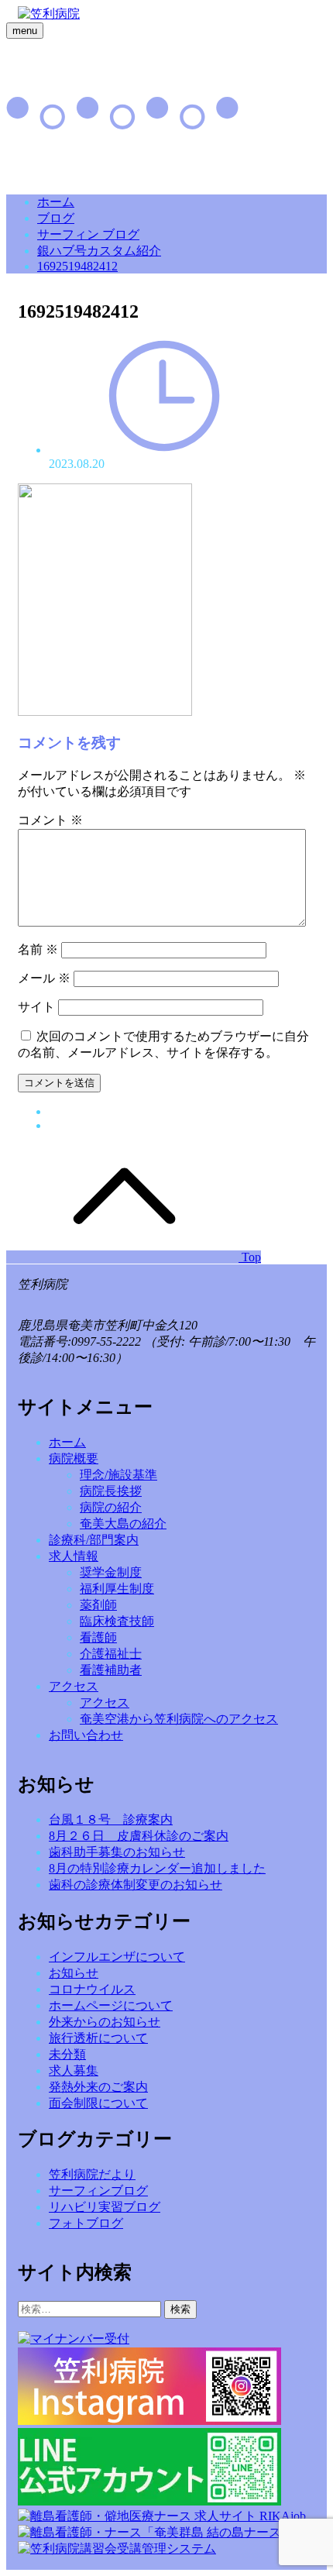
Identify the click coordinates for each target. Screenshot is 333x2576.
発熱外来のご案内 (98, 2087)
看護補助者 (111, 1670)
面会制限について (98, 2103)
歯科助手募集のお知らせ (117, 1852)
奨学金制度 (111, 1572)
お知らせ (74, 1973)
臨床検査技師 (117, 1621)
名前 (38, 949)
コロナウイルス (92, 1989)
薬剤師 (98, 1605)
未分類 (67, 2054)
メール (44, 978)
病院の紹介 (111, 1507)
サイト (36, 1007)
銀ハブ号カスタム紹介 (99, 251)
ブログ (56, 218)
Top (250, 1257)
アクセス (74, 1686)
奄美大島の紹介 (123, 1524)
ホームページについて (111, 2005)
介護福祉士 (111, 1654)
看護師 (98, 1637)
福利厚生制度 (117, 1589)
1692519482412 (77, 266)
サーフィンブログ (98, 2191)
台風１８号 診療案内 (111, 1819)
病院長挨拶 (111, 1491)
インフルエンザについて (117, 1957)
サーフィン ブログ (88, 234)
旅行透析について (98, 2038)
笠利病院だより (92, 2174)
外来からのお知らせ (105, 2022)
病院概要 (74, 1458)
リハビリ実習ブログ (105, 2207)
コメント (50, 820)
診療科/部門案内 (94, 1540)
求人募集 (74, 2070)
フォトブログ (86, 2223)
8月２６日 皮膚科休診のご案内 (139, 1836)
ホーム (56, 202)
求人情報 (74, 1556)
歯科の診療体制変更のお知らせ (136, 1885)
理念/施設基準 (118, 1475)
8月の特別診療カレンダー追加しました (157, 1868)
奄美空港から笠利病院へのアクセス (179, 1719)
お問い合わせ (86, 1735)
